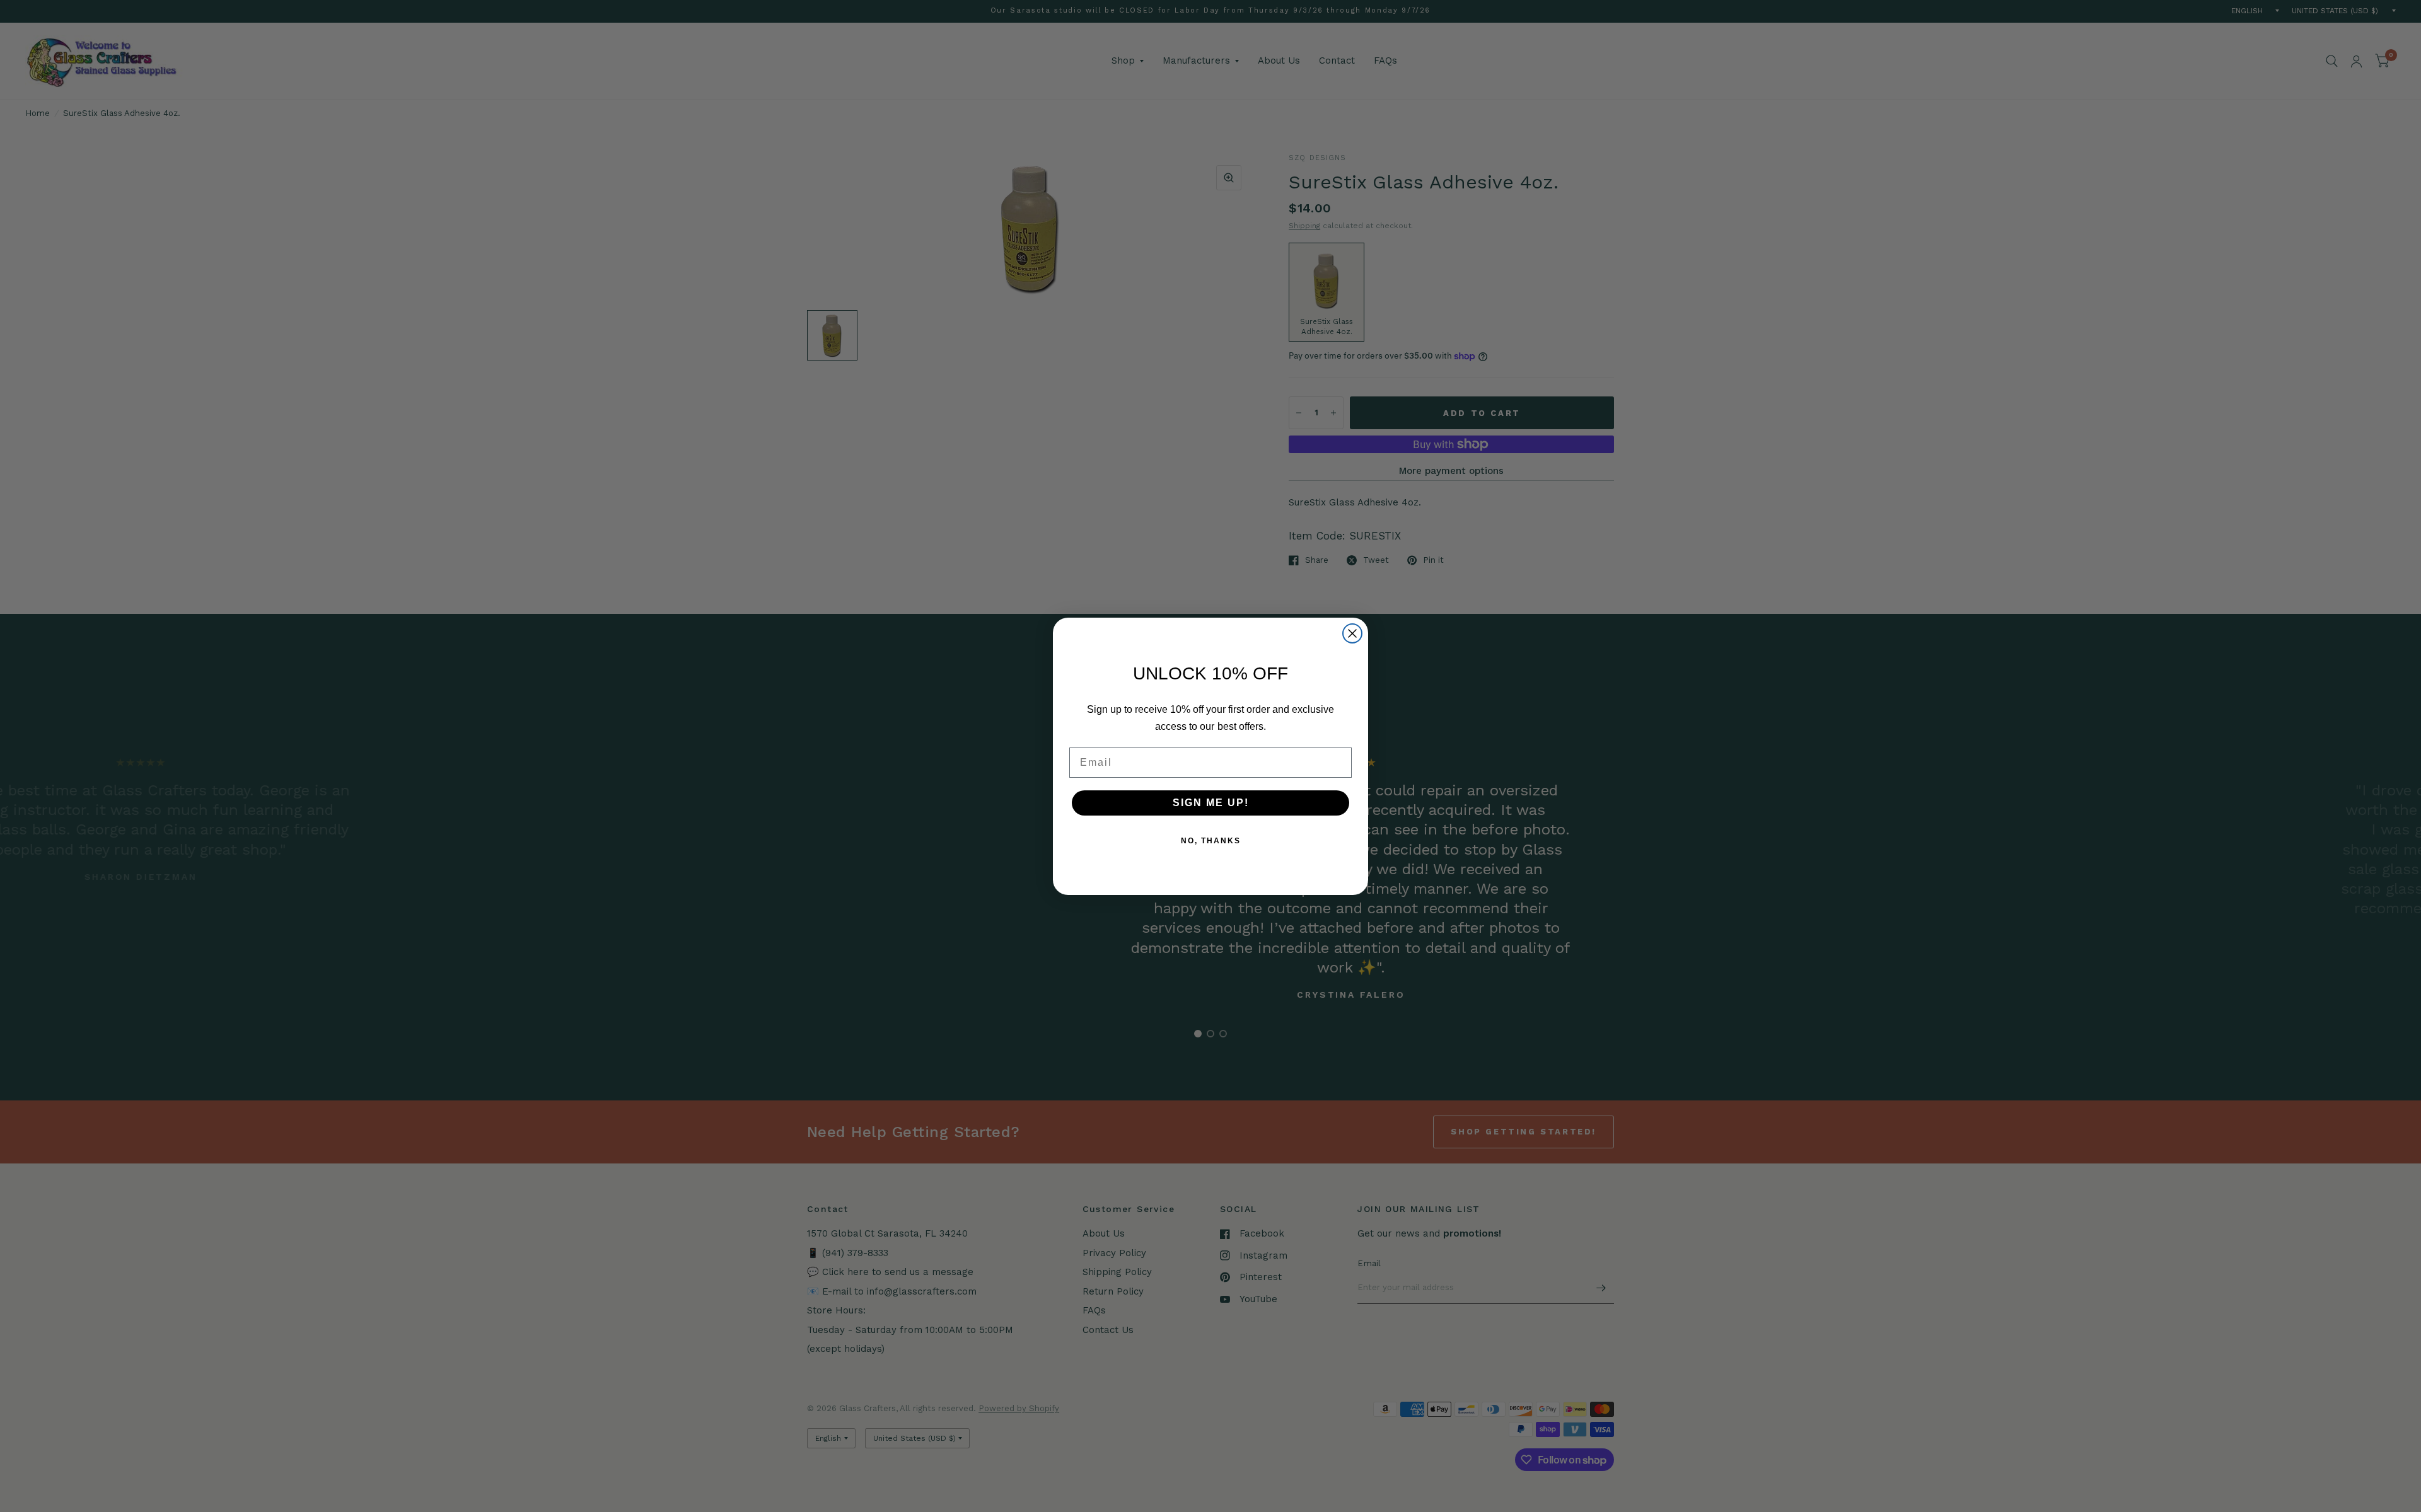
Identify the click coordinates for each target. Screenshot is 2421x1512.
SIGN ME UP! (1211, 803)
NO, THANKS (1211, 841)
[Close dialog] (1352, 633)
